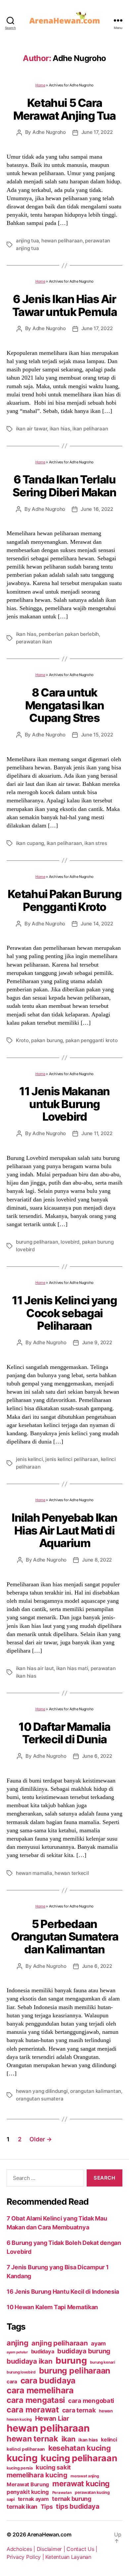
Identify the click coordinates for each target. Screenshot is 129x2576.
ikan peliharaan (90, 429)
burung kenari (103, 2362)
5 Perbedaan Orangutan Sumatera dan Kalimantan (65, 1937)
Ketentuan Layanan (68, 2557)
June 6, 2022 (97, 1756)
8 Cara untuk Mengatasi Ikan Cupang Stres (64, 705)
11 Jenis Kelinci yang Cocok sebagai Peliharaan (64, 1313)
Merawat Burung (28, 2484)
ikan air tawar (31, 429)
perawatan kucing (92, 2492)
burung (71, 2360)
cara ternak (79, 2410)
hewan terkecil (72, 1873)
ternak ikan (22, 2507)
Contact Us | (82, 2549)
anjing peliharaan (60, 2343)
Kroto (22, 1040)
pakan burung (47, 1040)
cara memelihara (40, 2390)
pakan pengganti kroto (92, 1040)
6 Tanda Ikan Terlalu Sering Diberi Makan (64, 486)
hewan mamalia (34, 1873)
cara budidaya (48, 2380)
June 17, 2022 (97, 132)
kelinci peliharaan (26, 2449)
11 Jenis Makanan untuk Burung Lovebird (64, 1104)
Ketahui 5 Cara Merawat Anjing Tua (64, 109)
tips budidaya (78, 2506)
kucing (22, 2458)
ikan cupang (30, 843)
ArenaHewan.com (49, 2534)
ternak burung (72, 2499)
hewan (106, 2411)
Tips (47, 2507)
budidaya (43, 2351)
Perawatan (62, 2493)
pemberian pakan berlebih (69, 634)
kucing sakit (53, 2467)
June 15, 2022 (97, 735)
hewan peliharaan (62, 241)
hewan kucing (19, 2419)
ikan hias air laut (35, 1668)
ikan (68, 2439)
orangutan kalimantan (96, 2091)
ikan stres (96, 843)
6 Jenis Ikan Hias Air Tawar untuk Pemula (65, 305)
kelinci (109, 2440)
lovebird (70, 1242)
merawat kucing (81, 2484)
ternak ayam (33, 2499)
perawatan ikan (34, 642)
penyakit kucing (28, 2492)
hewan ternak (32, 2439)
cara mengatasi (36, 2400)
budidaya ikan (30, 2361)
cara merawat (33, 2410)
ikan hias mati (72, 1668)
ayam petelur (17, 2352)
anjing (17, 2343)
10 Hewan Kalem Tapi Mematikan (52, 2307)
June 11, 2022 (97, 1133)
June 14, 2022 (97, 924)
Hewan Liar (52, 2418)
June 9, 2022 (97, 1342)
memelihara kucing (37, 2475)
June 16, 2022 (97, 509)
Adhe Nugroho (49, 132)
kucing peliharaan (79, 2458)
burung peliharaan (37, 1242)
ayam (98, 2343)
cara (12, 2382)
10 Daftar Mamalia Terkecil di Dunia (64, 1733)
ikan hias (60, 429)
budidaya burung (84, 2351)
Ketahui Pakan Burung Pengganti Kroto (65, 900)
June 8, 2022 (97, 1560)
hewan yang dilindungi (42, 2091)
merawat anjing (85, 2476)
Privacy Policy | (26, 2557)
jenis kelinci (29, 1459)
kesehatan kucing (80, 2448)
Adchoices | (22, 2549)
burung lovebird (21, 2372)
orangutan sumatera (40, 2099)
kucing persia (20, 2468)
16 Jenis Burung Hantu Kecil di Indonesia (63, 2292)
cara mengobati (91, 2401)
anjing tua (27, 241)
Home (40, 85)
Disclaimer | (52, 2549)
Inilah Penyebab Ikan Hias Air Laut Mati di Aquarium (64, 1530)
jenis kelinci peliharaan (72, 1459)
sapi (11, 2499)
